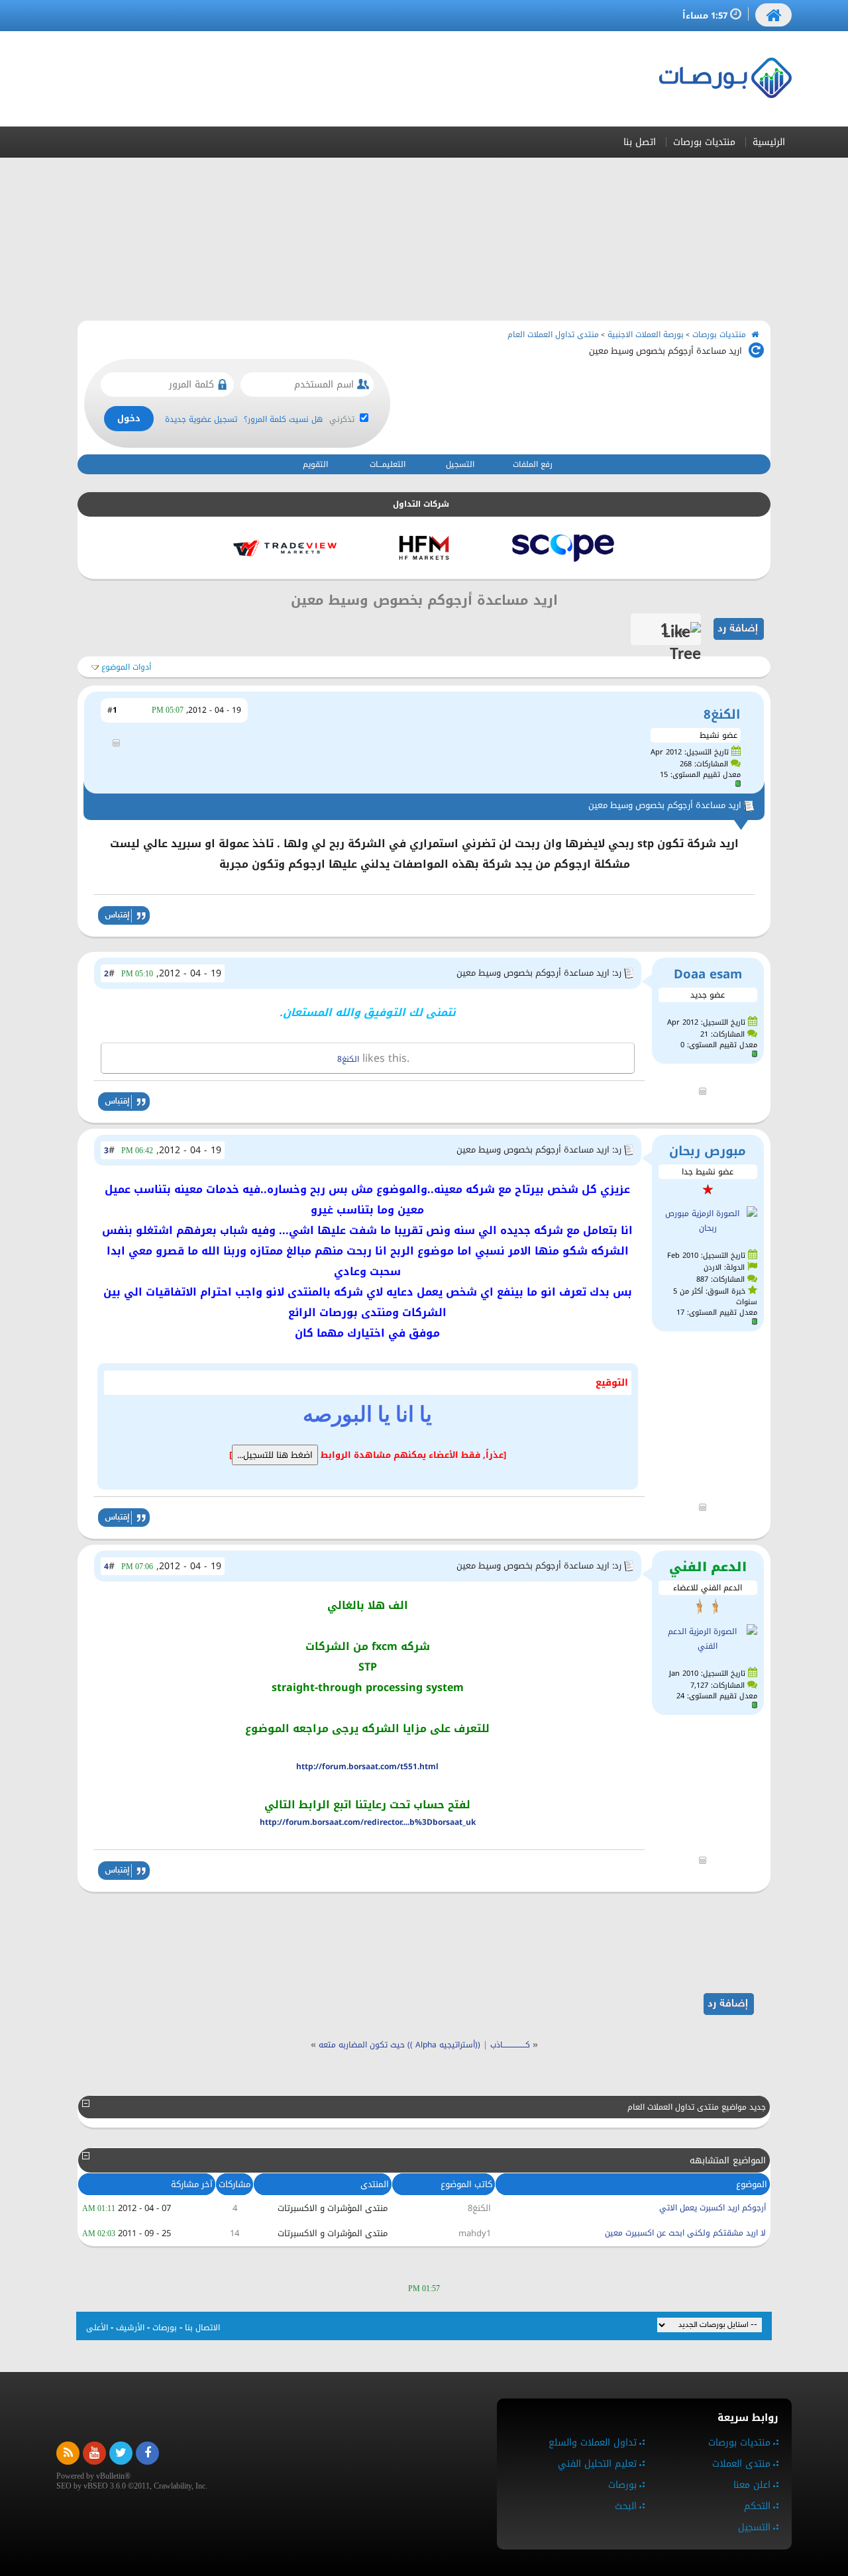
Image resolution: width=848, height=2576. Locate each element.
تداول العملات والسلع (593, 2443)
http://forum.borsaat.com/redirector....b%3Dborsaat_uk (368, 1822)
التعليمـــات (388, 464)
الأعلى (97, 2328)
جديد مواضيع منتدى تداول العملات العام (697, 2107)
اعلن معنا (752, 2485)
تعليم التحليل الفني (597, 2464)
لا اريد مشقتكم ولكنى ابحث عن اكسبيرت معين (685, 2233)
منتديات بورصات (704, 142)
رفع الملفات (533, 464)
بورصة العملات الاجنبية (646, 335)
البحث (626, 2506)
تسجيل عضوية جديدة (201, 419)
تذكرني (343, 419)
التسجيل (460, 464)
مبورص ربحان (708, 1151)
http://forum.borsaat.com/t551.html (367, 1767)
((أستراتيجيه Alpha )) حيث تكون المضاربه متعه (399, 2045)
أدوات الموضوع (126, 667)
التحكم (757, 2506)
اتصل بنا (640, 142)
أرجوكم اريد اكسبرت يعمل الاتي (713, 2208)
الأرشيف (130, 2328)
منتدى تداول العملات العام (553, 335)
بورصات (165, 2328)
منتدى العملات (741, 2464)
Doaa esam (708, 974)
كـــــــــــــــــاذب (510, 2045)
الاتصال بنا (202, 2328)
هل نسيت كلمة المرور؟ (283, 419)
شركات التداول (421, 504)
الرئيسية (769, 142)
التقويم (315, 464)
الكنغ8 (722, 714)
